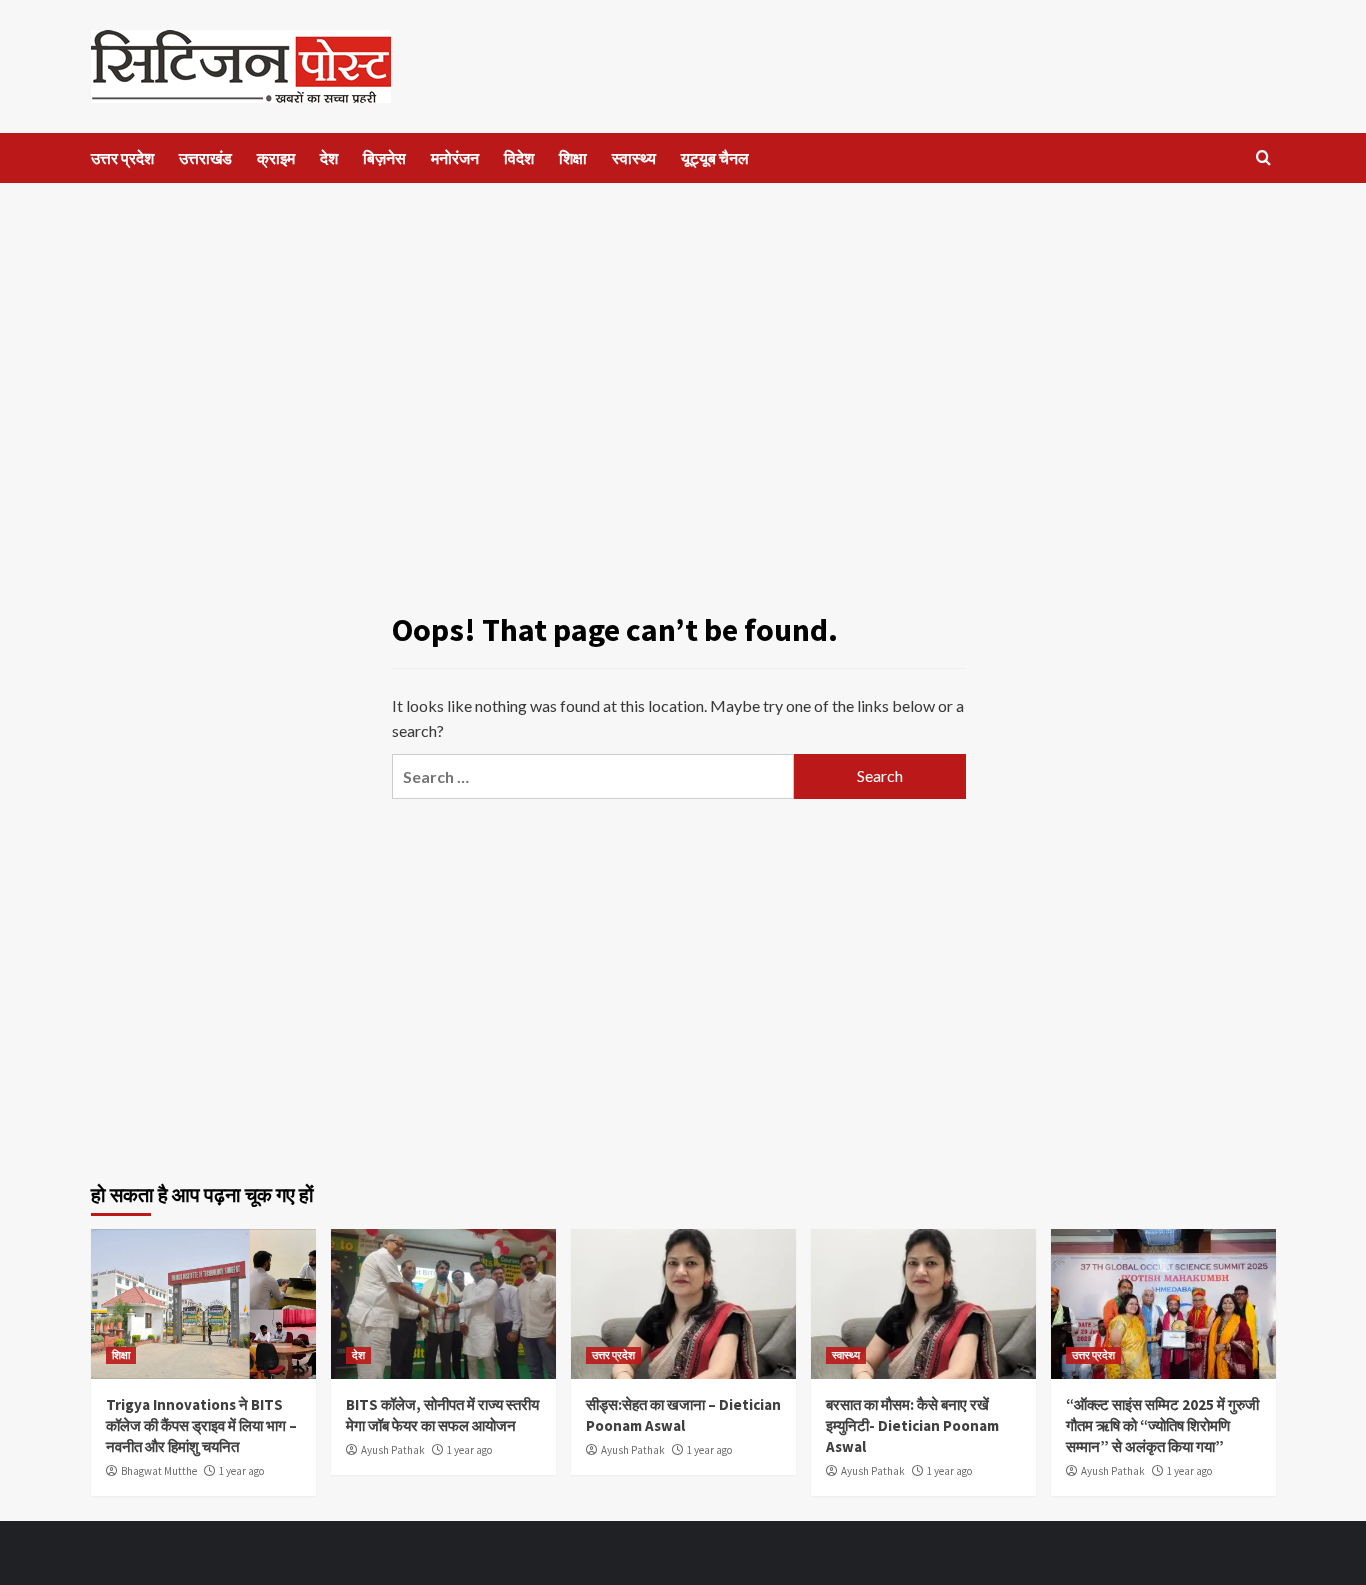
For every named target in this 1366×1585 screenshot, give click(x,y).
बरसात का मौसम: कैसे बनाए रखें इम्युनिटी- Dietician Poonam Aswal (912, 1425)
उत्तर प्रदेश (122, 158)
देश (329, 158)
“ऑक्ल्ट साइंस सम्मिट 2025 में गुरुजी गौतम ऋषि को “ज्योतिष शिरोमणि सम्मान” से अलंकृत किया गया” (1162, 1425)
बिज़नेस (384, 158)
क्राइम (276, 158)
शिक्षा (573, 158)
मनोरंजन (455, 158)
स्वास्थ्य (634, 158)
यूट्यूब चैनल (715, 158)
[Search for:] (593, 776)
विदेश (519, 158)
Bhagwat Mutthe (159, 1471)
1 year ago (241, 1471)
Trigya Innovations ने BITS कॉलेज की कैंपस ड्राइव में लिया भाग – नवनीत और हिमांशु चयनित (201, 1425)
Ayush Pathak (393, 1450)
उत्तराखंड (205, 158)
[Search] (1263, 158)
